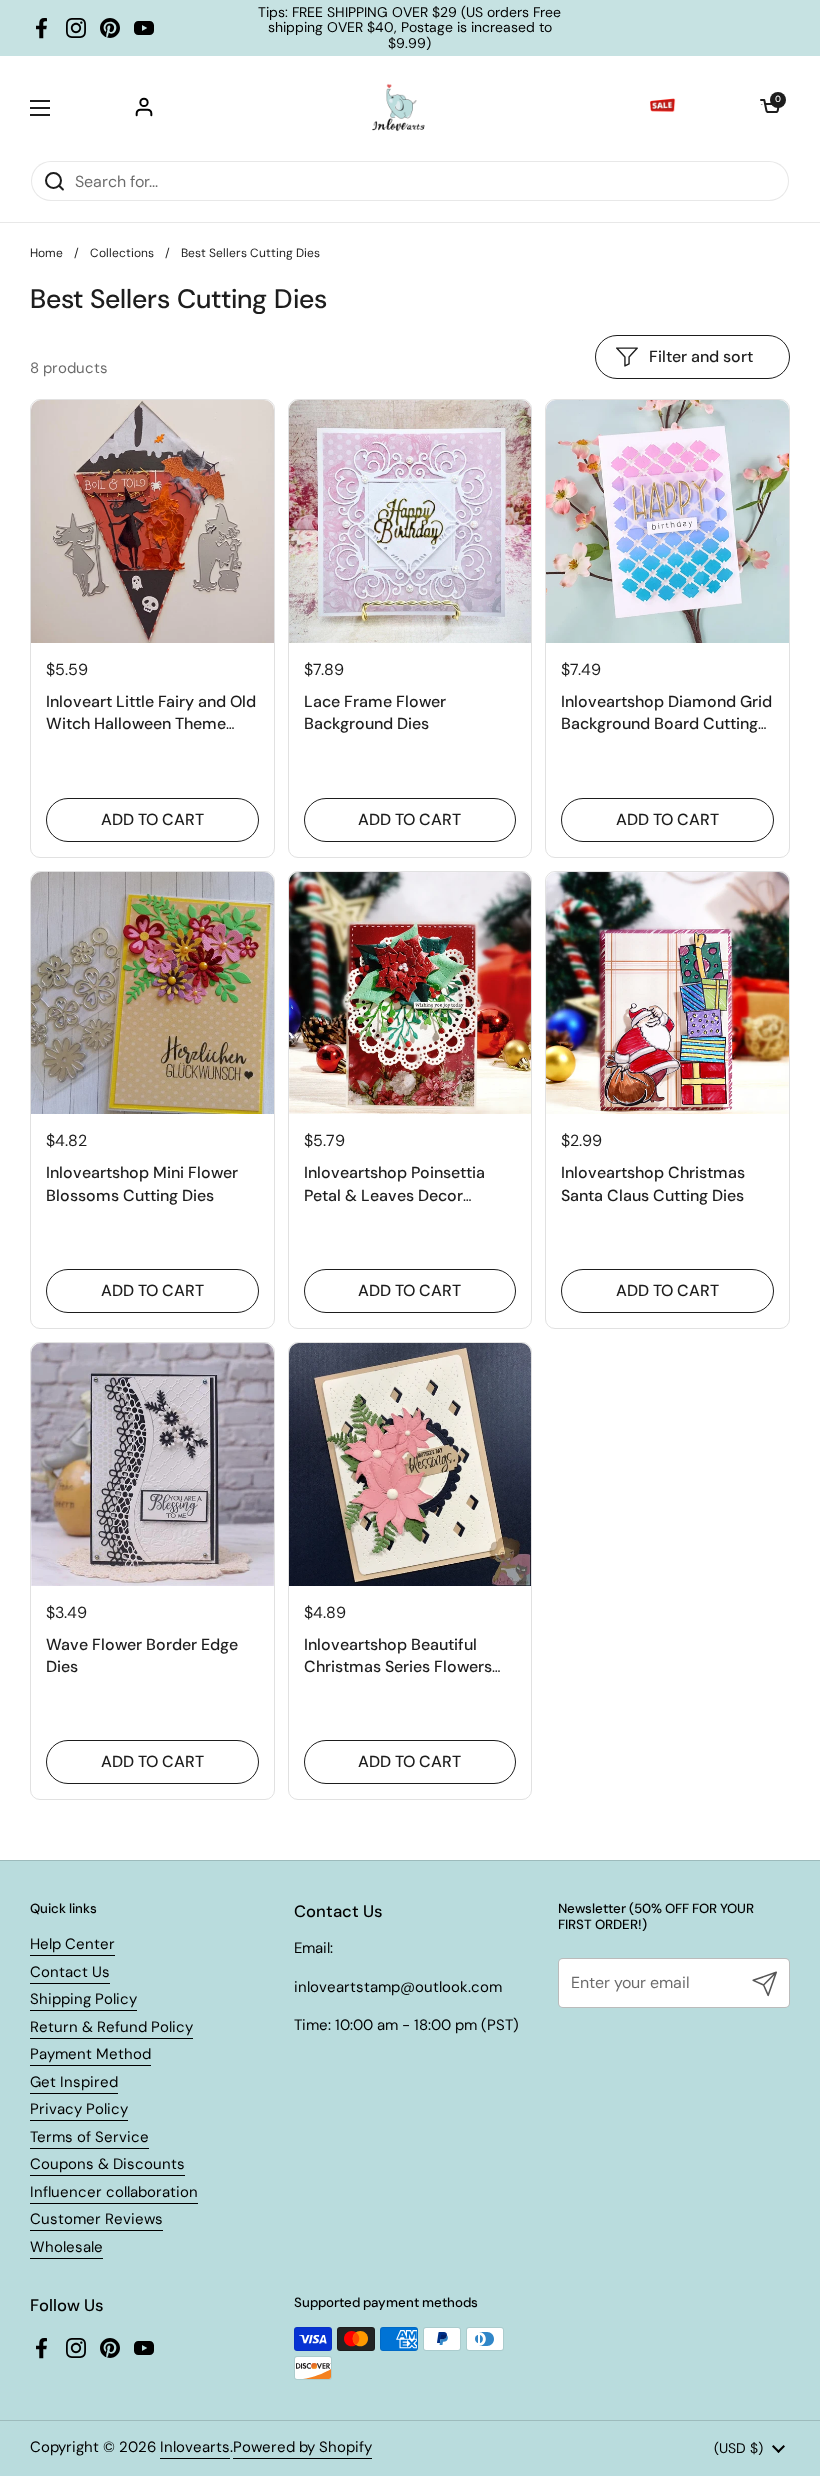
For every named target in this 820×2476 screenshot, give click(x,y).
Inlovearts (195, 2447)
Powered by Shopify (302, 2447)
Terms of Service (89, 2137)
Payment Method (90, 2054)
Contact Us (70, 1972)
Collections (122, 253)
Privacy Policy (79, 2109)
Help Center (72, 1944)
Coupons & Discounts (107, 2164)
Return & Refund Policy (111, 2027)
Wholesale (66, 2247)
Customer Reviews (96, 2219)
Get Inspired (74, 2082)
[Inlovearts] (398, 108)
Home (46, 253)
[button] (770, 108)
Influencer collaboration (114, 2192)
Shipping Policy (83, 1999)
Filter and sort (701, 356)
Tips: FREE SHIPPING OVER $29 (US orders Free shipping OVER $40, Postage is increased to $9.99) (409, 28)
